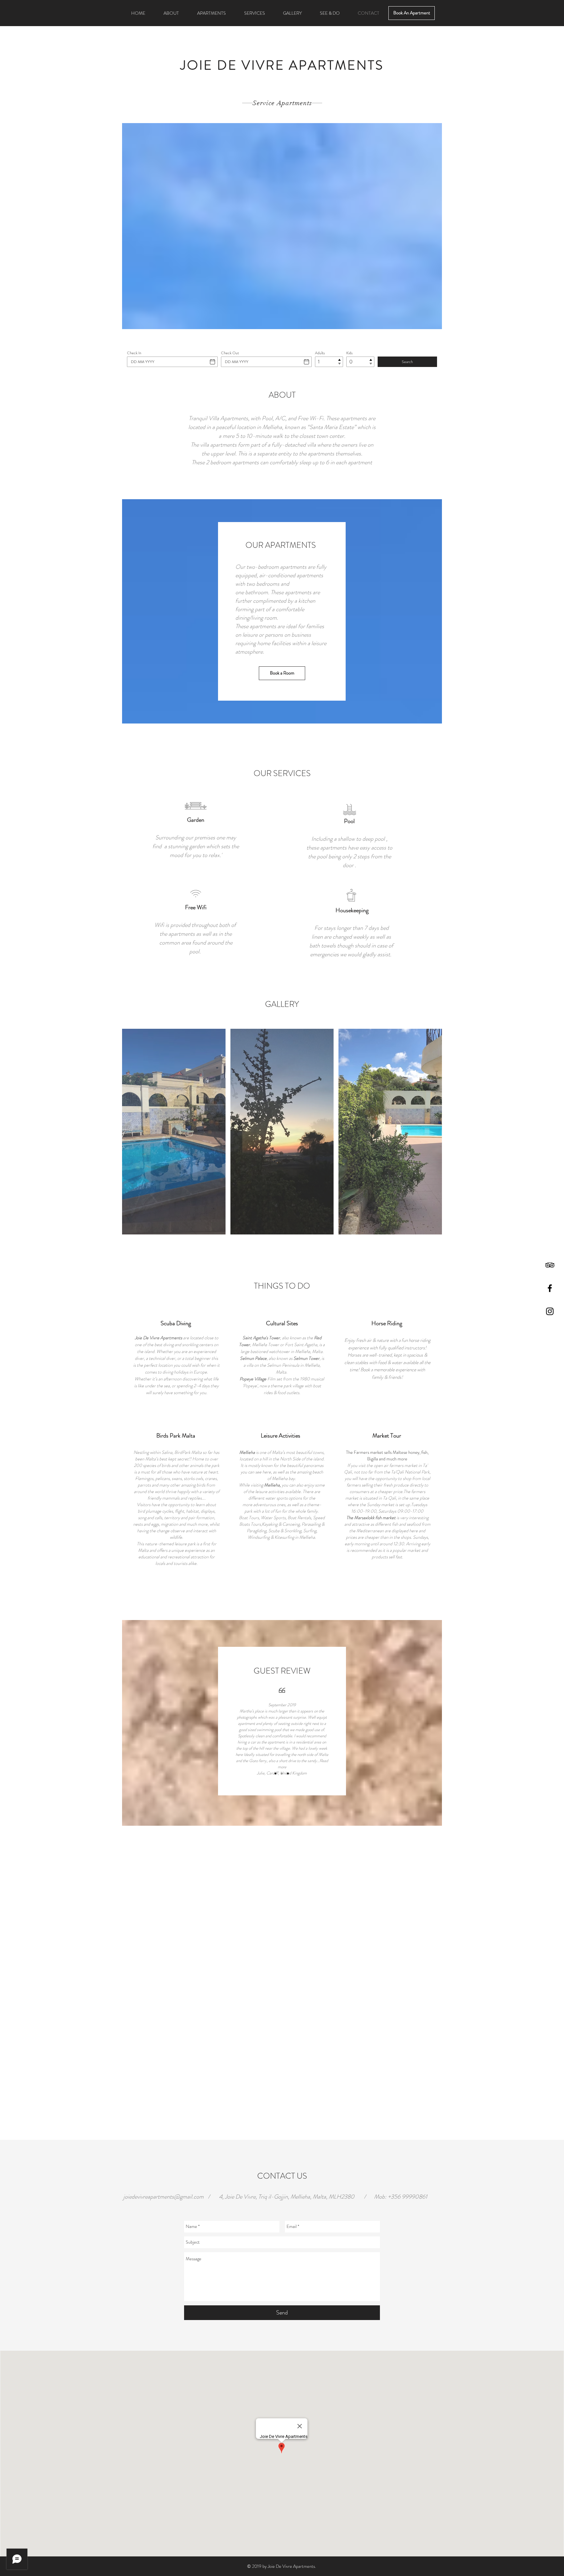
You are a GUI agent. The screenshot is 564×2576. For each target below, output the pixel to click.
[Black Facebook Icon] (550, 1288)
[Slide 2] (282, 1773)
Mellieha (272, 1485)
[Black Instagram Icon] (550, 1311)
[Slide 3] (288, 1773)
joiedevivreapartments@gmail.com (164, 2197)
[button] (174, 1132)
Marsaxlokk (365, 1518)
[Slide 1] (275, 1773)
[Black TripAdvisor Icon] (550, 1265)
